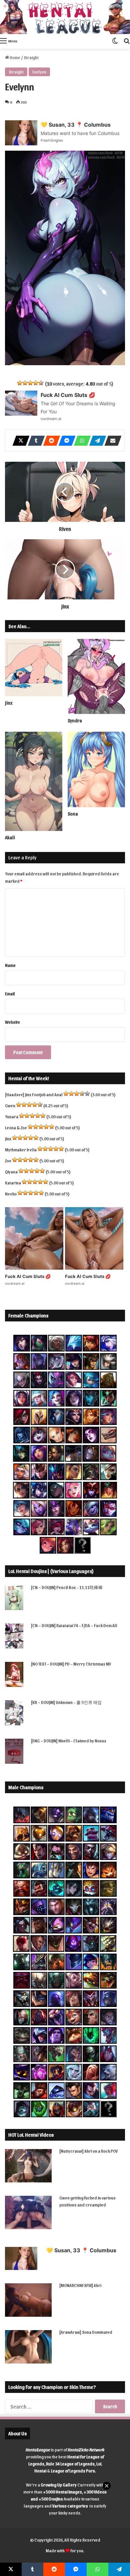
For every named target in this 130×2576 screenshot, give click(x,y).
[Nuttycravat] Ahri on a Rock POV (88, 2151)
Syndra (75, 721)
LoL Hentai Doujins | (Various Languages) (51, 1571)
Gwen (10, 1105)
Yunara (12, 1116)
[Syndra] (96, 676)
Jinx (9, 703)
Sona (73, 814)
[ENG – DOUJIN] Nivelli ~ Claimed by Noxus (69, 1741)
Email (10, 993)
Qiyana (11, 1172)
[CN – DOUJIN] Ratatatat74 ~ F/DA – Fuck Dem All (74, 1625)
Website (12, 1022)
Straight (31, 57)
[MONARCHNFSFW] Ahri (80, 2285)
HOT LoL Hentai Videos (31, 2135)
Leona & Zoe (16, 1127)
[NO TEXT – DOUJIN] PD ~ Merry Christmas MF (71, 1664)
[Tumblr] (34, 441)
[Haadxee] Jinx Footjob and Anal (34, 1094)
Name (10, 965)
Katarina (13, 1183)
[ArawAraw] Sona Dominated (86, 2332)
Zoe (8, 1161)
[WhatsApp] (80, 441)
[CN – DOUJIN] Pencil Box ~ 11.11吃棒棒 (67, 1587)
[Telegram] (96, 441)
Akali (10, 837)
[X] (19, 441)
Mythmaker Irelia (21, 1150)
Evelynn (39, 72)
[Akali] (34, 781)
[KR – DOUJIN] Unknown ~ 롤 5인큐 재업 (66, 1702)
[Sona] (96, 769)
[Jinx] (34, 668)
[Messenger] (65, 441)
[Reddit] (50, 441)
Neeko (11, 1194)
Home (15, 57)
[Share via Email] (111, 441)
